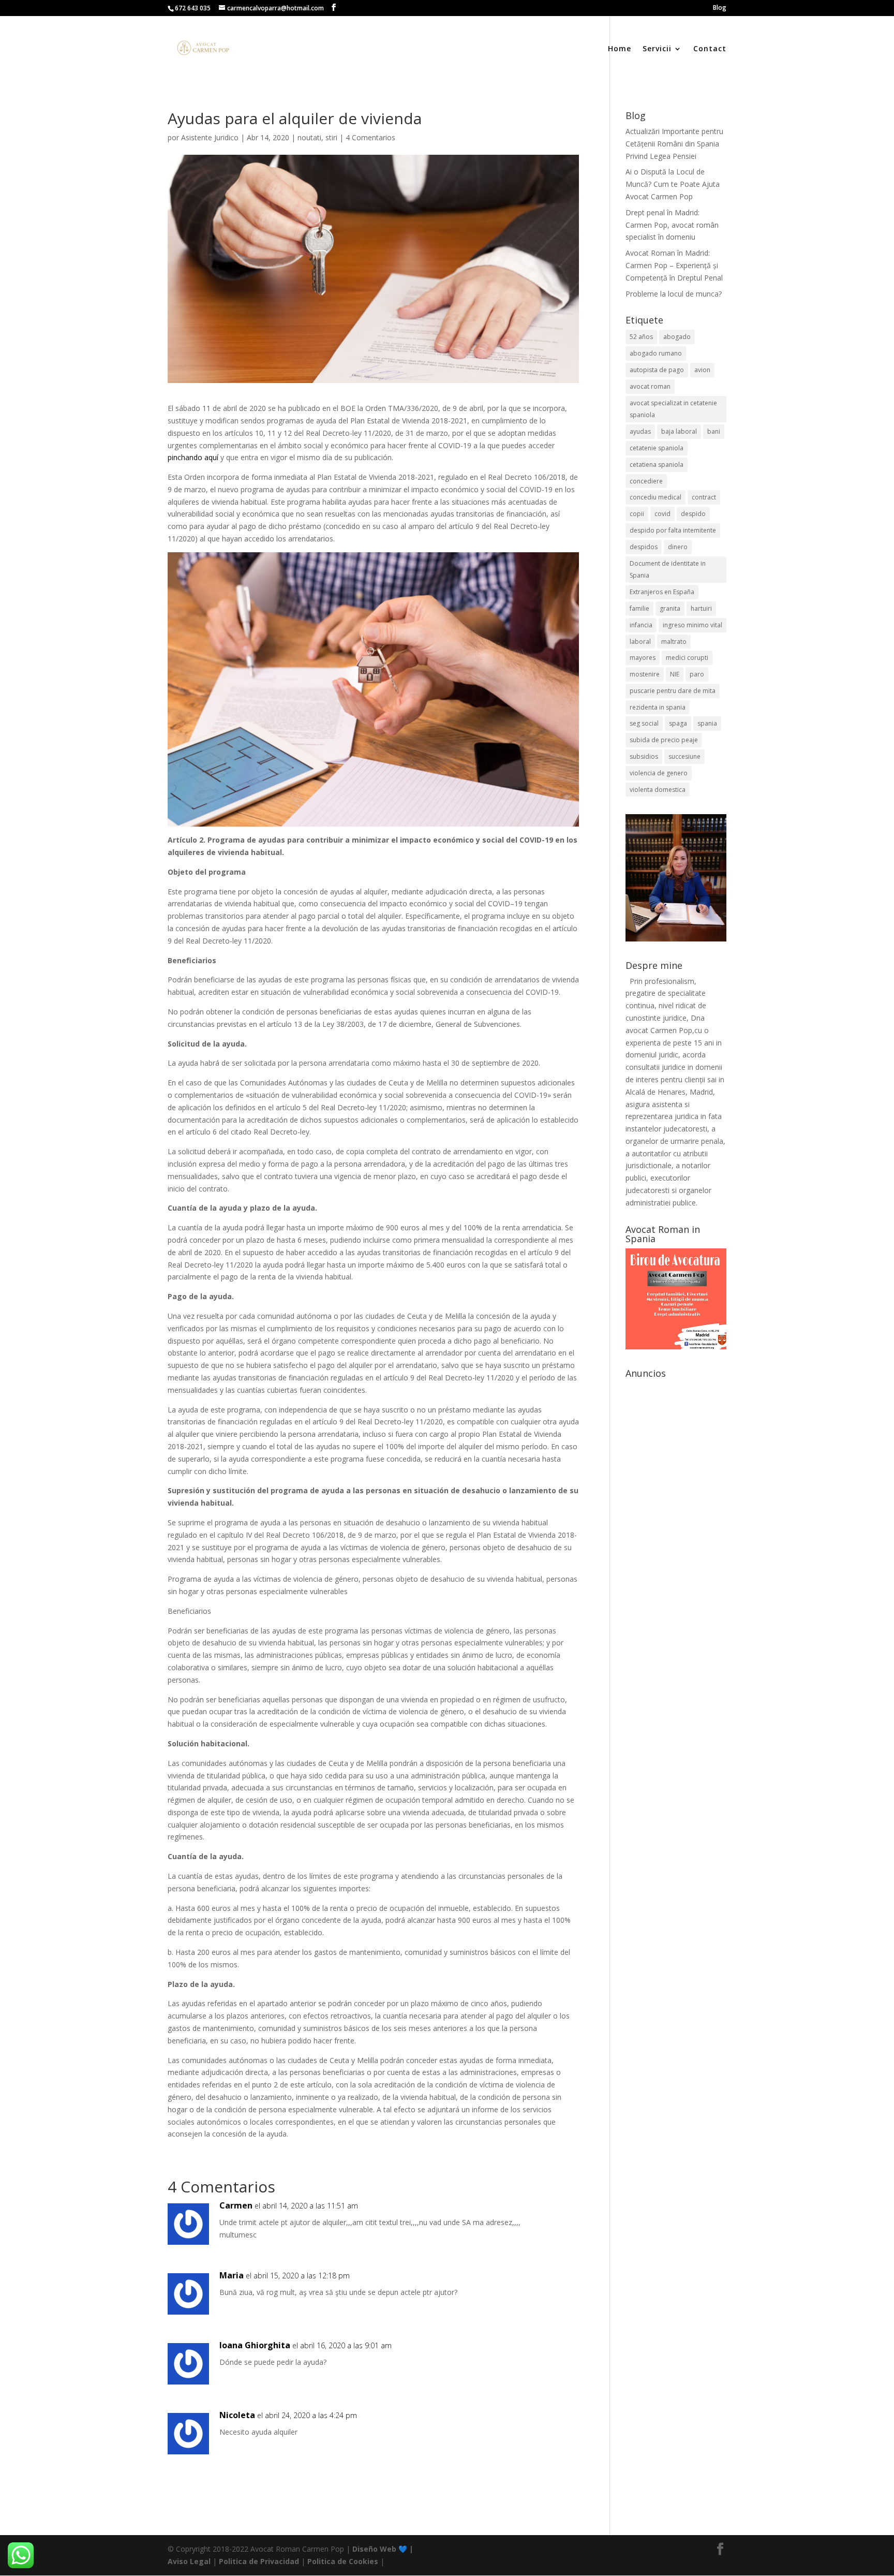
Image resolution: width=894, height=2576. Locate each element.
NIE (675, 674)
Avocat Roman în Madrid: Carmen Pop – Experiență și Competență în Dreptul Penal (674, 265)
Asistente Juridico (210, 137)
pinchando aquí (193, 457)
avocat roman (650, 386)
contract (704, 497)
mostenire (645, 674)
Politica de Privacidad (259, 2561)
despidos (644, 547)
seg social (644, 723)
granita (670, 608)
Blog (720, 8)
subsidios (644, 756)
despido (693, 514)
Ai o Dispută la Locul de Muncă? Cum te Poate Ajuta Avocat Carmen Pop (673, 184)
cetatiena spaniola (657, 465)
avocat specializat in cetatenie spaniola (673, 409)
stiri (331, 137)
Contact (710, 49)
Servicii (657, 49)
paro (697, 674)
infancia (641, 625)
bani (714, 431)
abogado (677, 337)
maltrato (674, 642)
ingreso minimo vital (692, 625)
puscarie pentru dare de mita (673, 691)
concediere (646, 481)
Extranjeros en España (662, 592)
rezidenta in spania (658, 707)
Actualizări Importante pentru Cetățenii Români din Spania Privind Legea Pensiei (674, 144)
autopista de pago (657, 370)
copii (637, 514)
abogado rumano (656, 353)
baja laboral (679, 431)
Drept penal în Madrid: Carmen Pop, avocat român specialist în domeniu (672, 225)
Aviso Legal (189, 2561)
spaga (678, 723)
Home (620, 49)
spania (707, 723)
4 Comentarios (370, 137)
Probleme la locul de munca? (674, 294)
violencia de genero (659, 773)
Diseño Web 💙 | (383, 2549)
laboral (640, 642)
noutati (309, 137)
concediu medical (655, 497)
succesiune (684, 756)
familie (639, 608)
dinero (678, 547)
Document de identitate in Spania (668, 570)
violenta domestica (658, 790)
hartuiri (701, 608)
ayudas (640, 431)
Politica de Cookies (343, 2561)
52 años (641, 337)
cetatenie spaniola (657, 448)
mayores (643, 658)
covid (662, 514)
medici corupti (687, 658)
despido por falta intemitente (673, 530)
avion (702, 370)
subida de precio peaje (664, 740)
